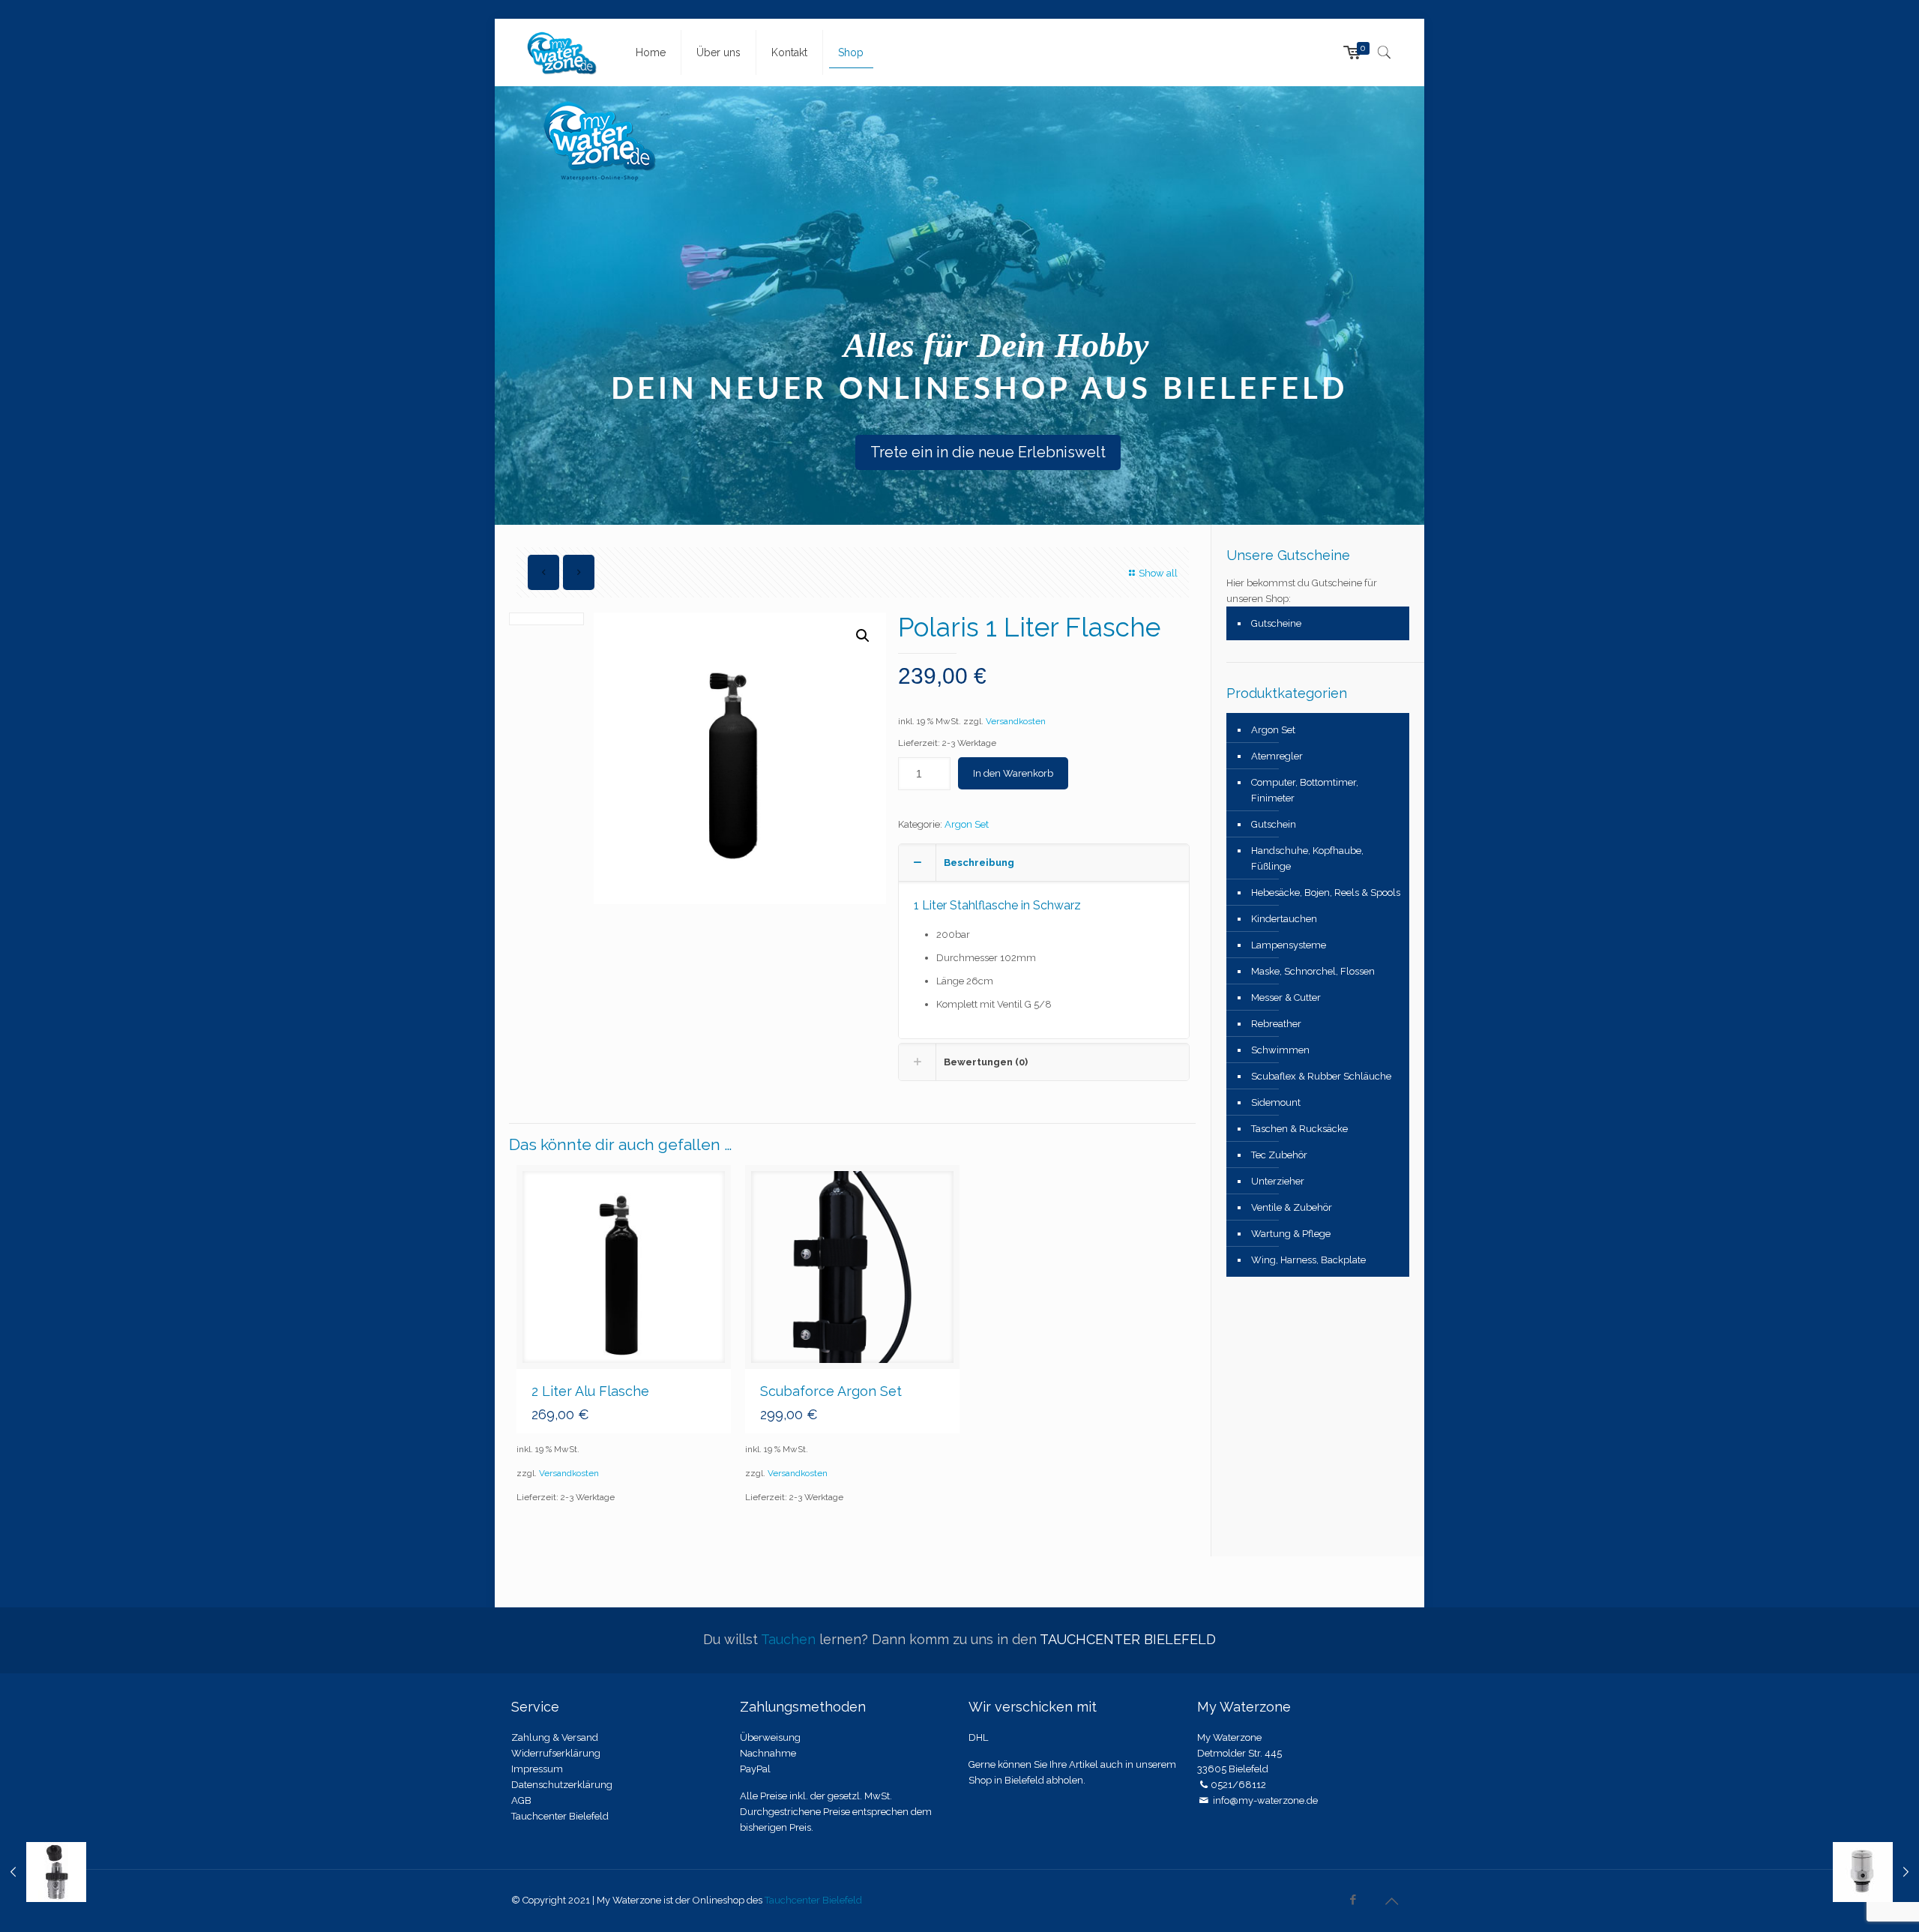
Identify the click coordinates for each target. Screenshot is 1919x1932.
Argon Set (967, 824)
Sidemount (1276, 1102)
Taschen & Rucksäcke (1299, 1129)
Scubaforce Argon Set (831, 1391)
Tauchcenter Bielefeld (813, 1900)
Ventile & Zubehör (1292, 1207)
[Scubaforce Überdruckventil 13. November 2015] (1876, 1872)
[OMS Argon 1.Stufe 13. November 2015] (43, 1872)
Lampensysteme (1289, 945)
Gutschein (1274, 824)
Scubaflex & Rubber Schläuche (1321, 1076)
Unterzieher (1278, 1181)
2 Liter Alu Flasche (590, 1391)
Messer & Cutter (1286, 997)
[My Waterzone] (562, 52)
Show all (1158, 573)
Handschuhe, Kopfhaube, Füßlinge (1307, 858)
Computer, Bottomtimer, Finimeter (1305, 790)
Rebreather (1276, 1024)
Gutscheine (1276, 623)
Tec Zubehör (1279, 1155)
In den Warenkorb (1013, 773)
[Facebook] (1353, 1900)
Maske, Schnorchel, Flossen (1313, 971)
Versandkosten (1016, 721)
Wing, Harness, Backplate (1308, 1260)
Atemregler (1277, 756)
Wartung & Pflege (1291, 1234)
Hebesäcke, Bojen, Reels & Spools (1326, 893)
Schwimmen (1280, 1050)
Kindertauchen (1284, 919)
